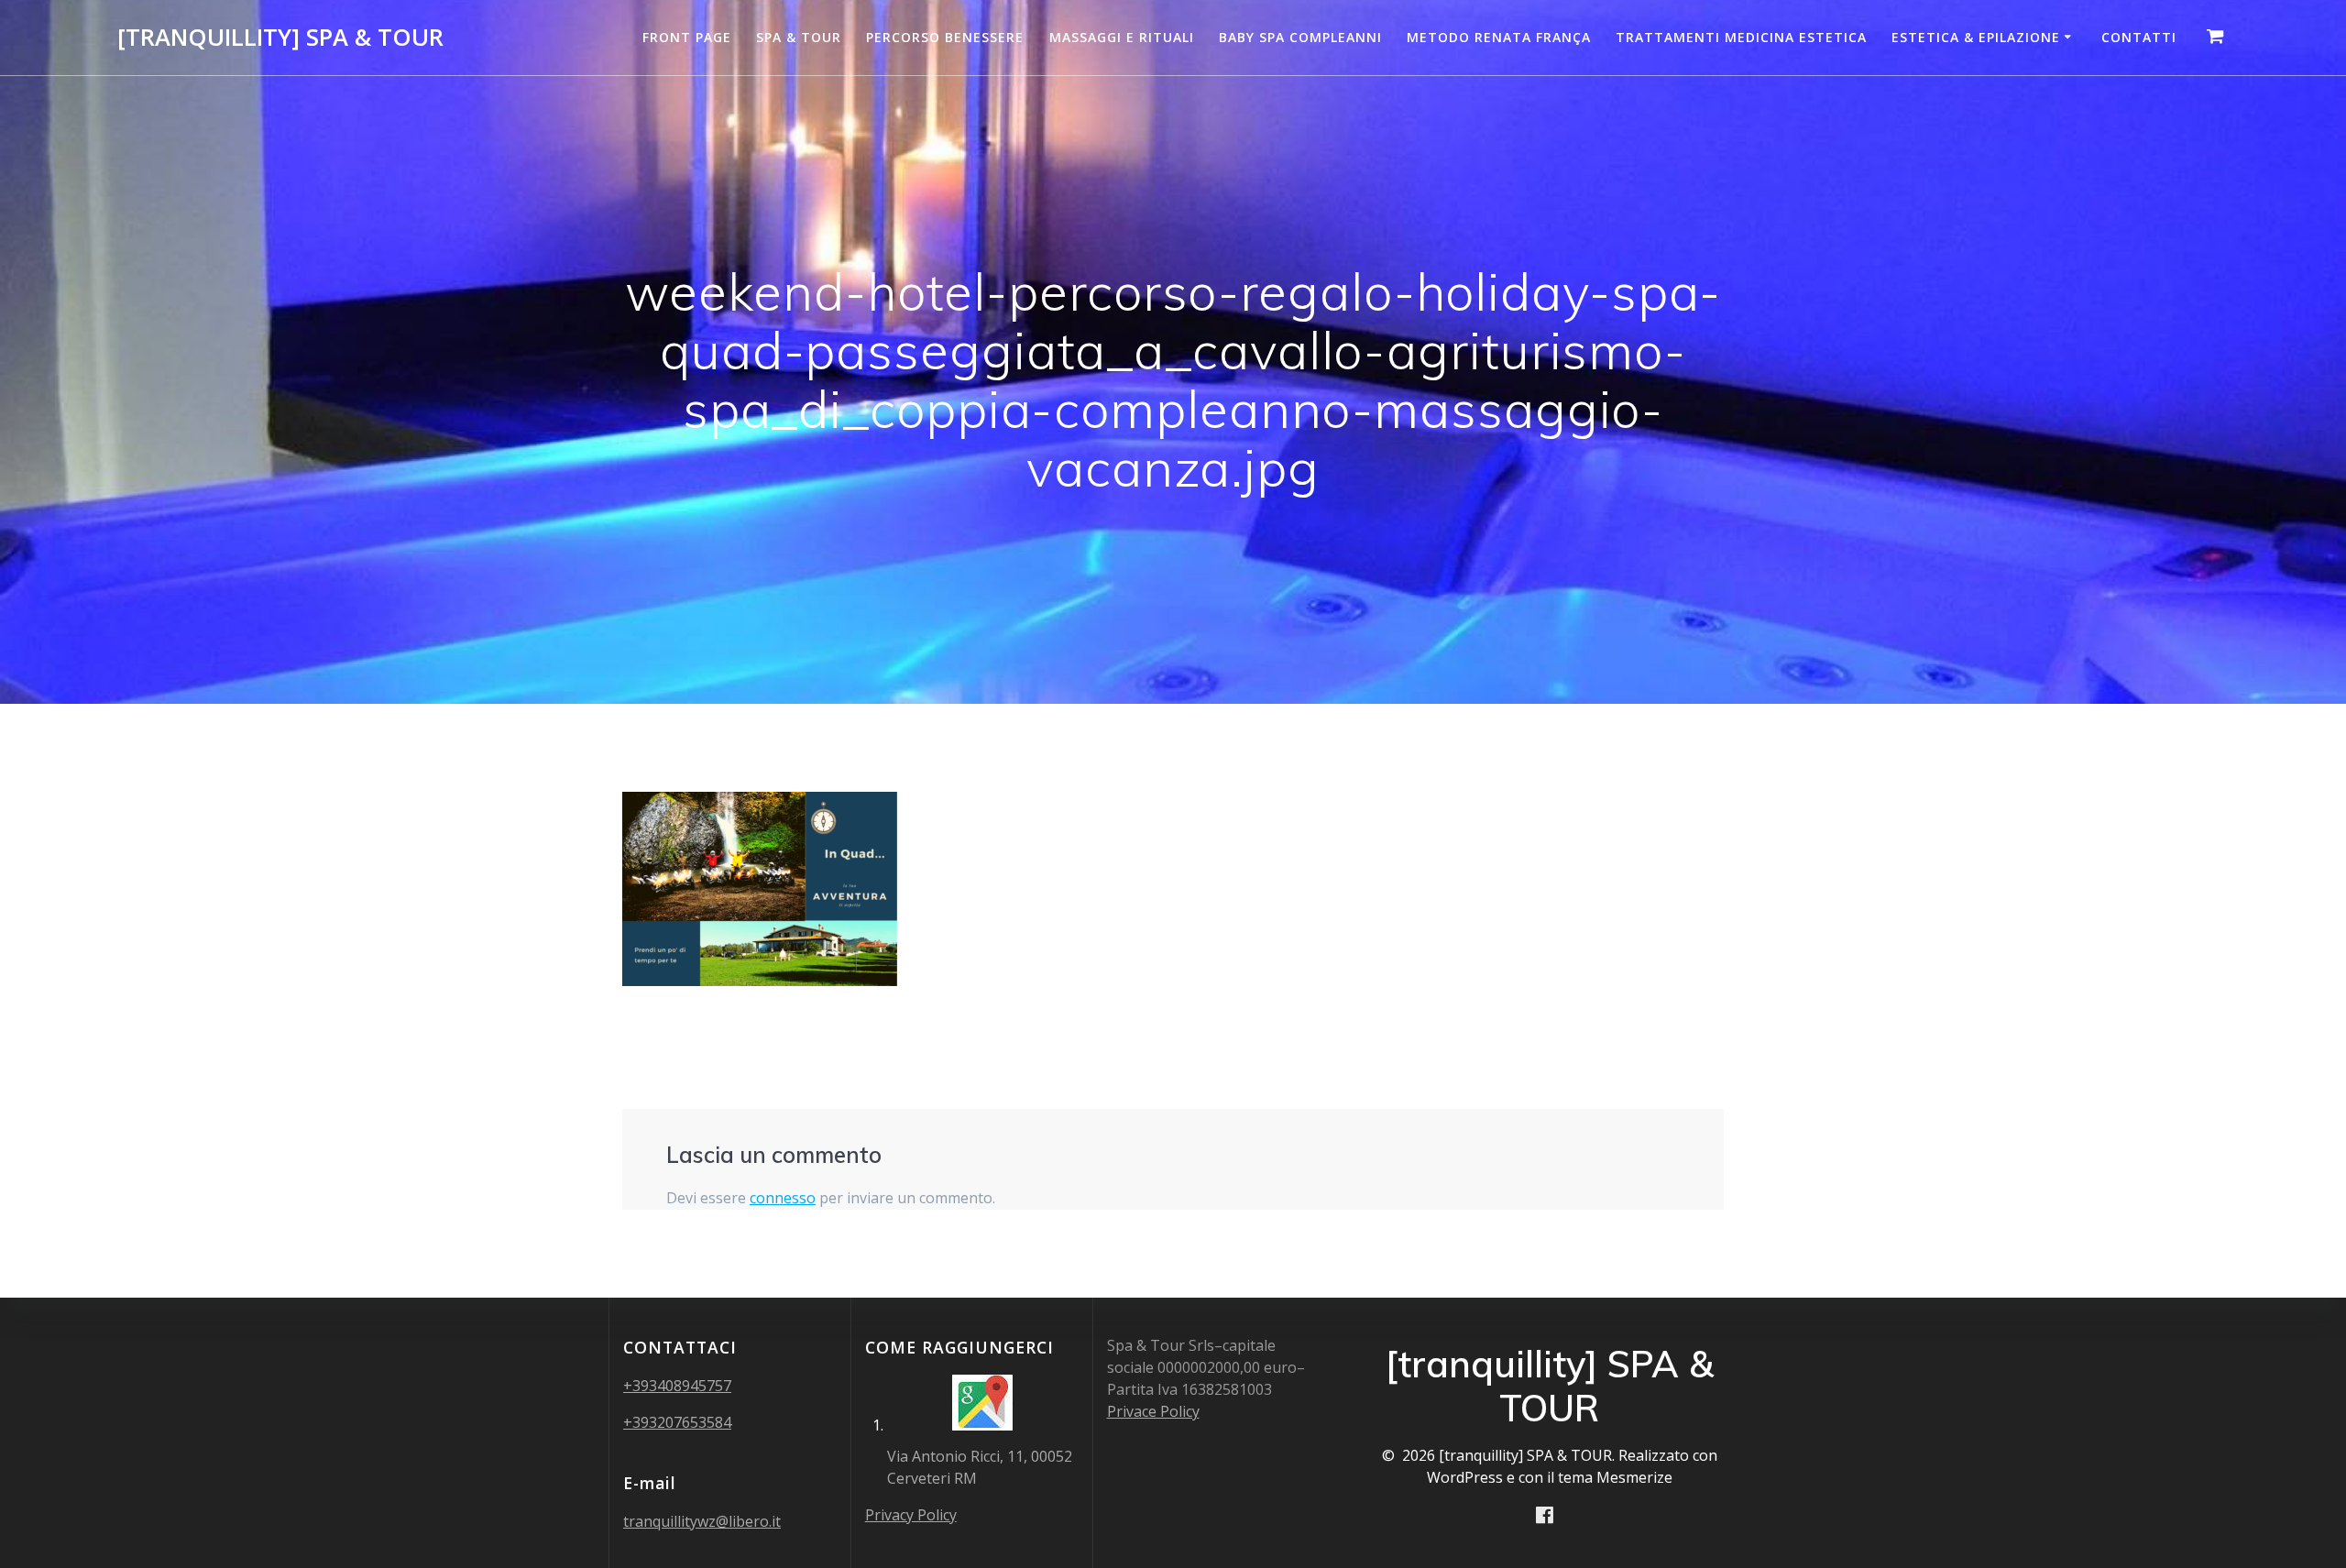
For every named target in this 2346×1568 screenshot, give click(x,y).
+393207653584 (677, 1422)
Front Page (687, 37)
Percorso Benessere (945, 37)
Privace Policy (1153, 1411)
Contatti (2139, 37)
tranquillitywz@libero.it (702, 1521)
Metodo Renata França (1499, 37)
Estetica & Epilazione (1976, 37)
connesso (783, 1198)
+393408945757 (677, 1386)
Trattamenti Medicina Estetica (1741, 37)
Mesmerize (1634, 1477)
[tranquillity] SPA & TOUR (280, 38)
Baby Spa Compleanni (1300, 37)
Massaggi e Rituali (1122, 37)
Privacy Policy (911, 1515)
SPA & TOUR (799, 37)
